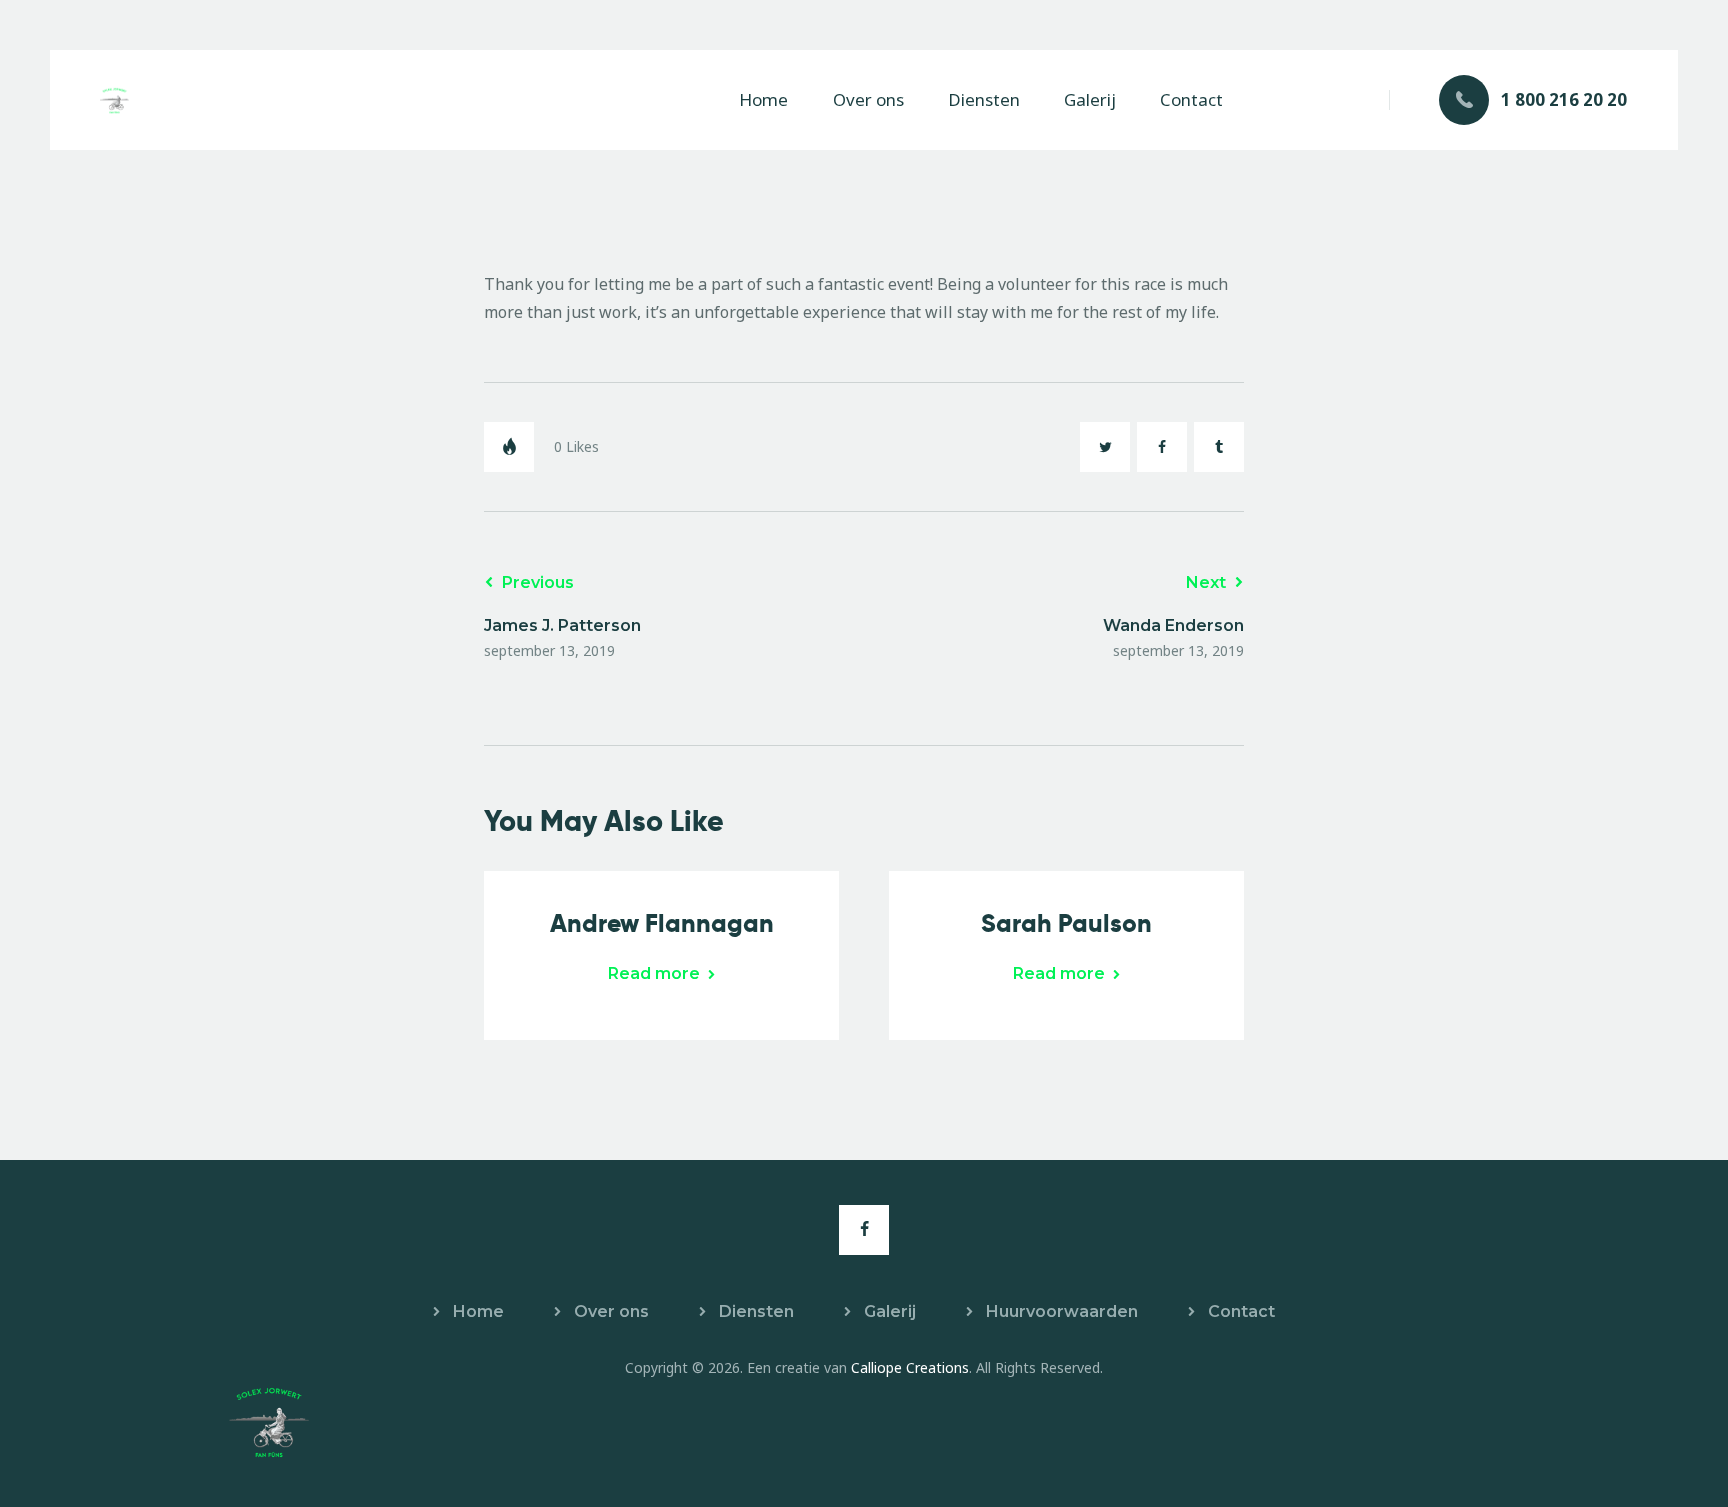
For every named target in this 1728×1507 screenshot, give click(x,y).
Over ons (611, 1311)
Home (478, 1311)
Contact (1241, 1311)
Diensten (756, 1311)
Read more (654, 973)
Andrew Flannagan (662, 923)
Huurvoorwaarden (1062, 1311)
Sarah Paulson (1066, 923)
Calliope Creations (910, 1367)
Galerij (890, 1311)
